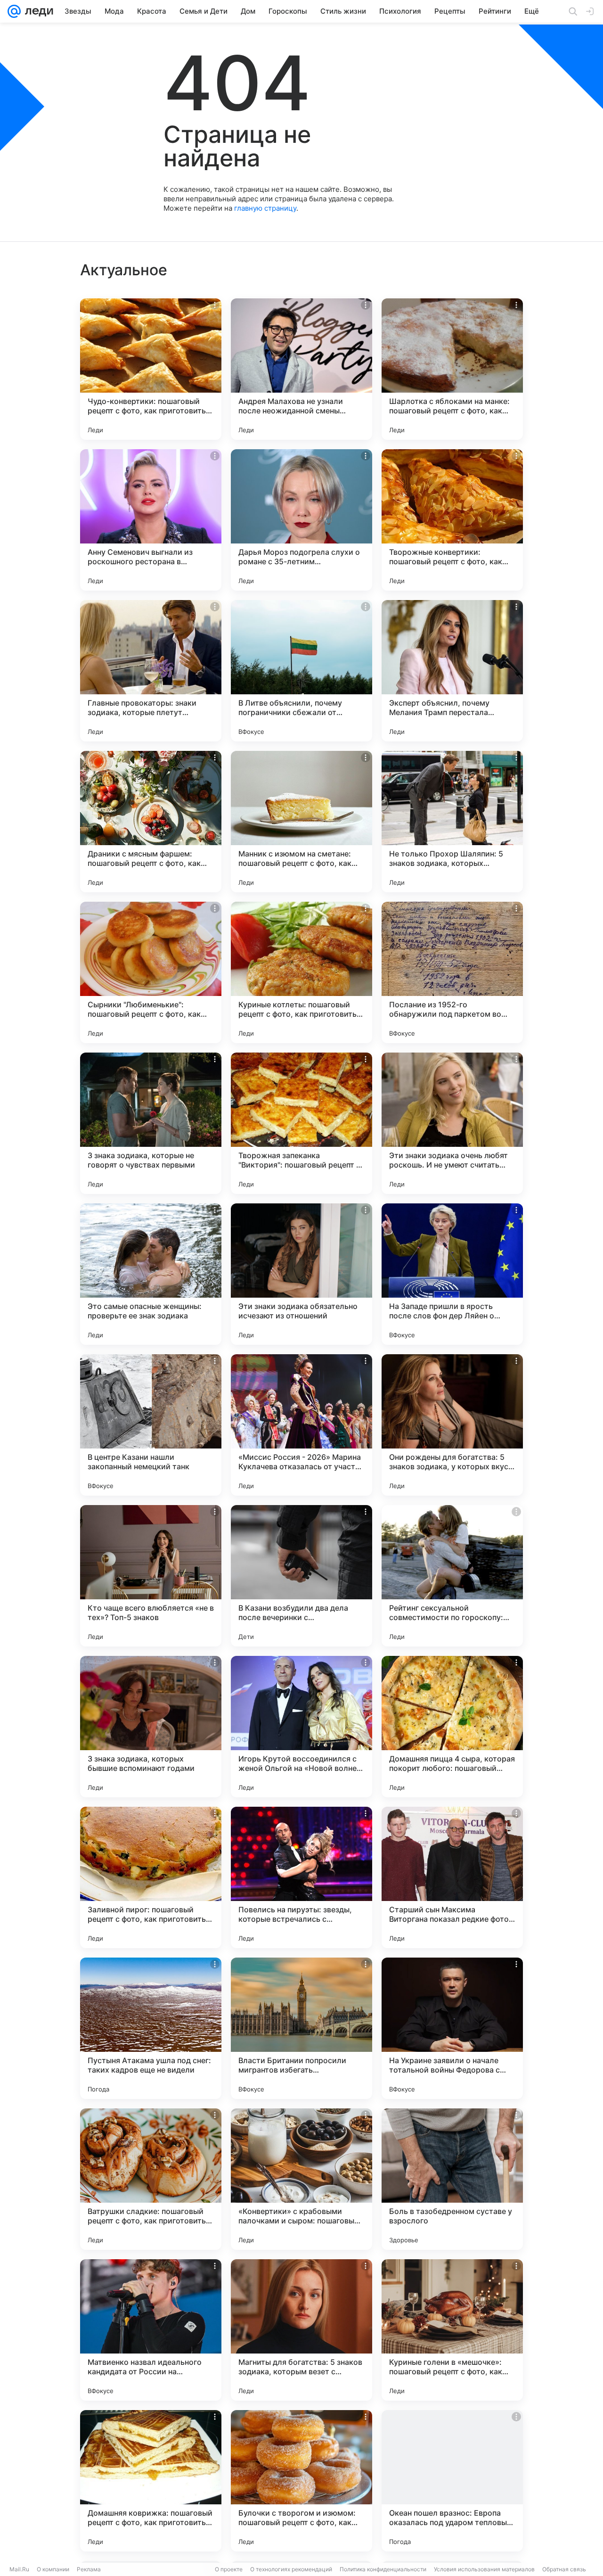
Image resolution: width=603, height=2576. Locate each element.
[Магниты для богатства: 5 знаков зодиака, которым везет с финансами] (301, 2330)
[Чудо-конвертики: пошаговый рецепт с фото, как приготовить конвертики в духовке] (151, 369)
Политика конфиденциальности (383, 2569)
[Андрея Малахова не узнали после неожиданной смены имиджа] (301, 369)
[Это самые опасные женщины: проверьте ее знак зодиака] (151, 1274)
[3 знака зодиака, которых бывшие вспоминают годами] (151, 1727)
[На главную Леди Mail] (37, 11)
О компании (53, 2569)
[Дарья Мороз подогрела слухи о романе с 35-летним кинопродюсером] (301, 520)
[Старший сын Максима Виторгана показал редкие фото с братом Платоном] (452, 1877)
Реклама (89, 2569)
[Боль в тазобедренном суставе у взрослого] (452, 2179)
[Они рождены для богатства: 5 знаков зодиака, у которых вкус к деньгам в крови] (452, 1425)
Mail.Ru (19, 2569)
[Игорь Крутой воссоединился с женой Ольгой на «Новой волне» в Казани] (301, 1727)
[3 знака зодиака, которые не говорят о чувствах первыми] (151, 1123)
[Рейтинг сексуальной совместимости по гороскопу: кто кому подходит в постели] (452, 1576)
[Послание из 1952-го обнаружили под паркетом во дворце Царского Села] (452, 972)
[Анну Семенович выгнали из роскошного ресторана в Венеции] (151, 520)
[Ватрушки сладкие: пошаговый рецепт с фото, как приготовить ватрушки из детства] (151, 2179)
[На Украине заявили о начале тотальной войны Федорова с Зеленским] (452, 2028)
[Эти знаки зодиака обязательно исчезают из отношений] (301, 1274)
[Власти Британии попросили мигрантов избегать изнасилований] (301, 2028)
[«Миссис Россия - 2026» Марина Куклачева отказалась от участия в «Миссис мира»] (301, 1425)
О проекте (229, 2569)
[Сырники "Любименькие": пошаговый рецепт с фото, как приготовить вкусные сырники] (151, 972)
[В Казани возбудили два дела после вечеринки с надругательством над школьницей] (301, 1576)
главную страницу (265, 208)
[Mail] (14, 11)
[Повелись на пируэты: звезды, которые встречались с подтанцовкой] (301, 1877)
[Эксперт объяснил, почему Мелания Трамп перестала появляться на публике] (452, 671)
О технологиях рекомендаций (291, 2569)
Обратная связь (564, 2569)
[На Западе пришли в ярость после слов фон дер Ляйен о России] (452, 1274)
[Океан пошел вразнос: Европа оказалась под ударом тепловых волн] (452, 2481)
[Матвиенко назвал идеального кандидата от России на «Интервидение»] (151, 2330)
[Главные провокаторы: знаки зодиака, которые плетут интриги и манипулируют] (151, 671)
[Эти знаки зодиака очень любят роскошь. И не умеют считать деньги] (452, 1123)
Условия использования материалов (484, 2569)
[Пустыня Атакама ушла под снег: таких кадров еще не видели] (151, 2028)
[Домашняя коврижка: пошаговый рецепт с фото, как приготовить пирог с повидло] (151, 2481)
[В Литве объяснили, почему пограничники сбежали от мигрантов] (301, 671)
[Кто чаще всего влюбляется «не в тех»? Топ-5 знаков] (151, 1576)
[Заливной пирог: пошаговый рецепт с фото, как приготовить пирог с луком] (151, 1877)
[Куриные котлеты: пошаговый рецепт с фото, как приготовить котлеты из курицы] (301, 972)
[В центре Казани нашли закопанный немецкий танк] (151, 1425)
